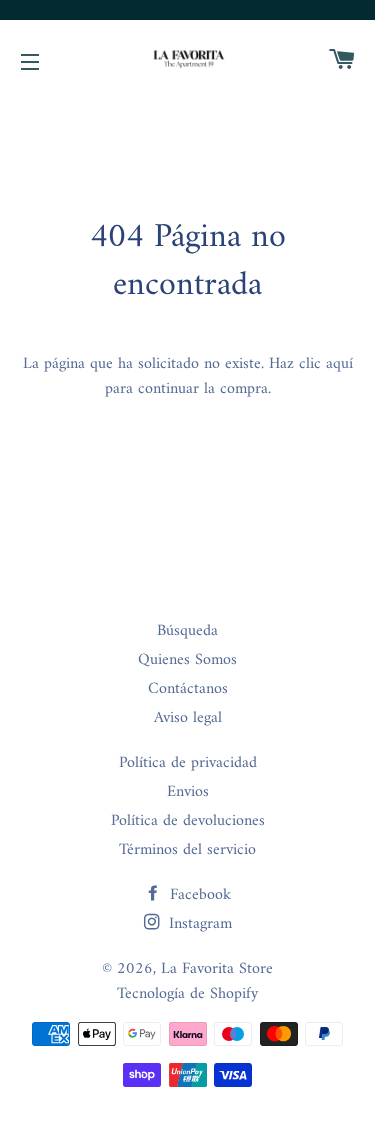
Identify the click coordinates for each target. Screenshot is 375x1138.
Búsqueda (187, 631)
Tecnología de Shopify (187, 994)
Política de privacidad (188, 763)
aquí (339, 364)
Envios (188, 792)
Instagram (198, 924)
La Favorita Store (217, 969)
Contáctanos (188, 689)
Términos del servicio (187, 850)
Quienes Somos (187, 660)
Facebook (198, 895)
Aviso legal (188, 718)
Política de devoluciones (188, 821)
